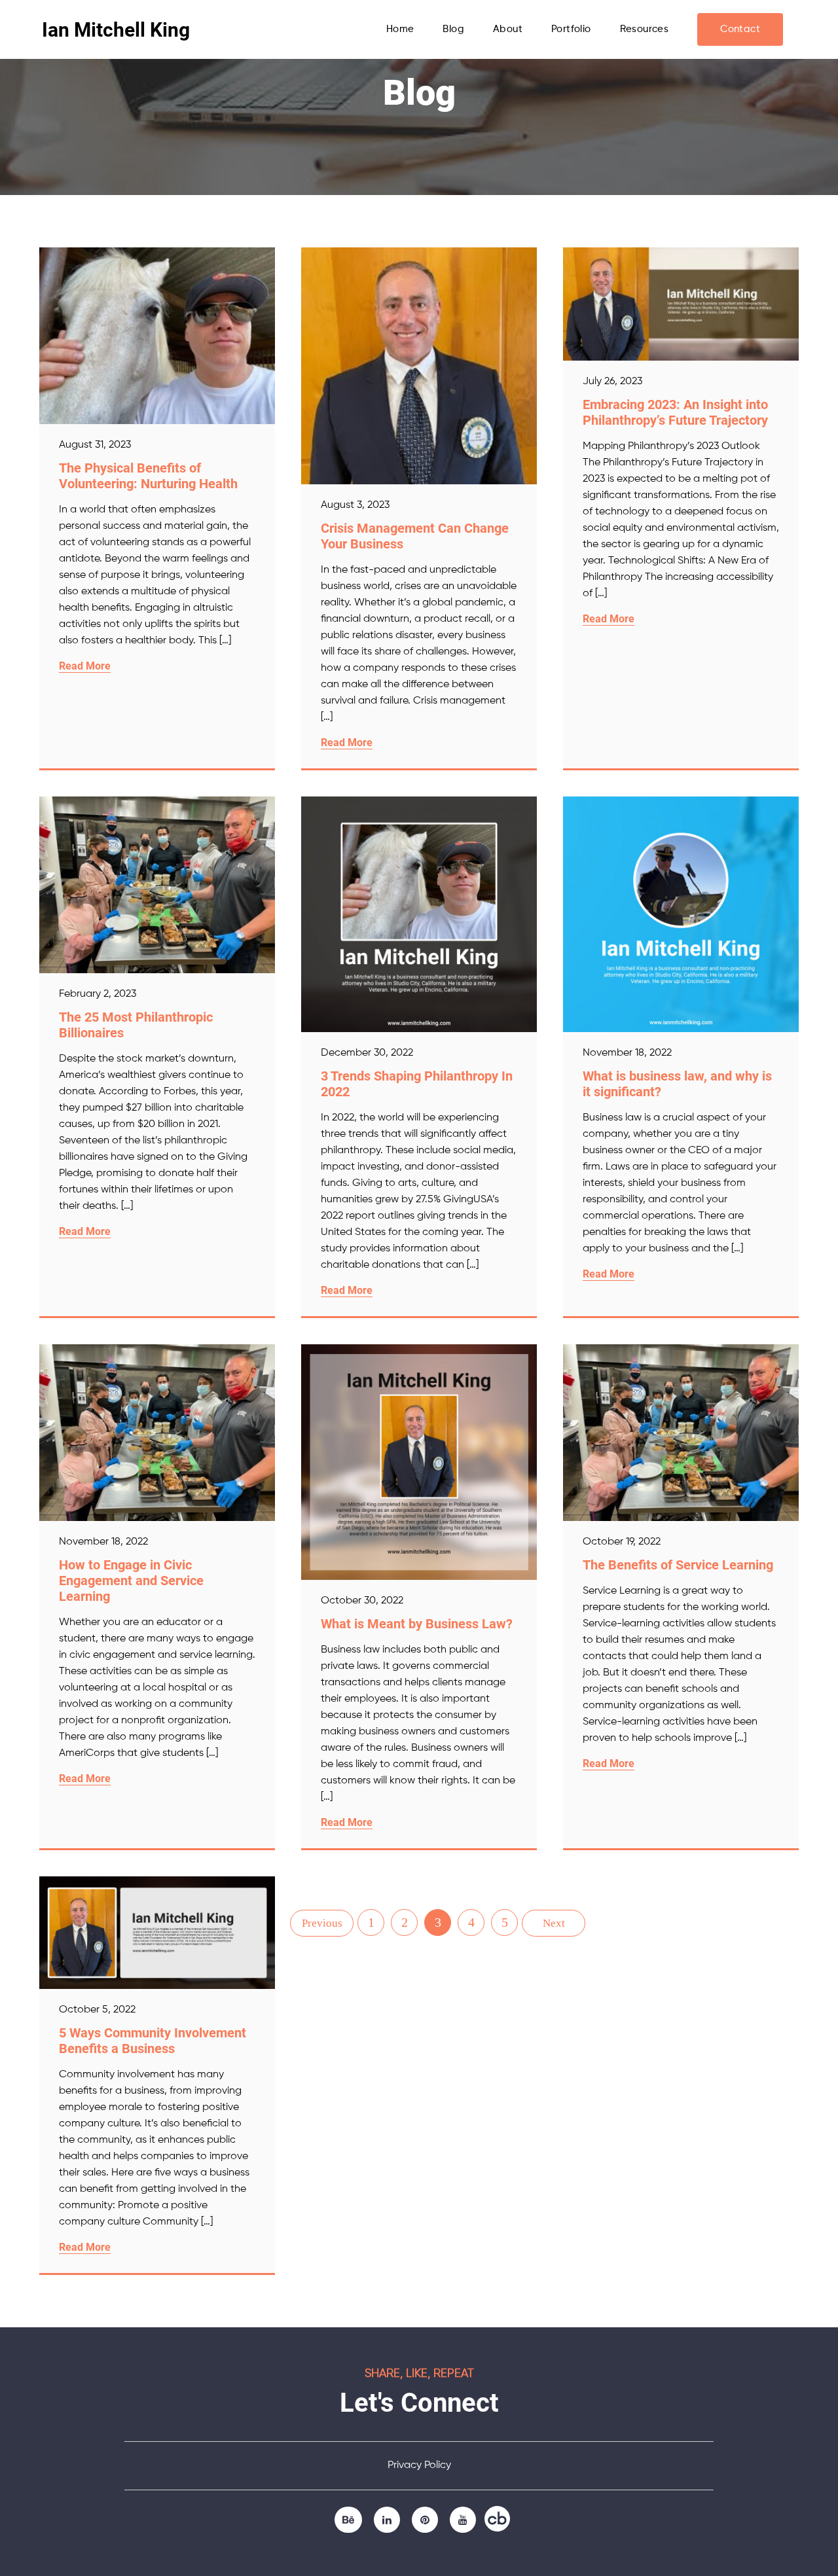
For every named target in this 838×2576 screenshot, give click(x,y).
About (508, 29)
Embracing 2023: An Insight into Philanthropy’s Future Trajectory (675, 412)
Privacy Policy (419, 2465)
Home (400, 29)
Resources (645, 29)
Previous (322, 1923)
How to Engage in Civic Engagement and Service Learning (131, 1581)
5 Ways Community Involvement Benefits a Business (153, 2041)
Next (554, 1923)
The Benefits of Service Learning (678, 1565)
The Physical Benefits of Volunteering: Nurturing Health (148, 476)
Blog (453, 29)
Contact (740, 29)
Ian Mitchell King (116, 30)
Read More (85, 666)
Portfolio (571, 29)
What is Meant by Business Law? (417, 1624)
